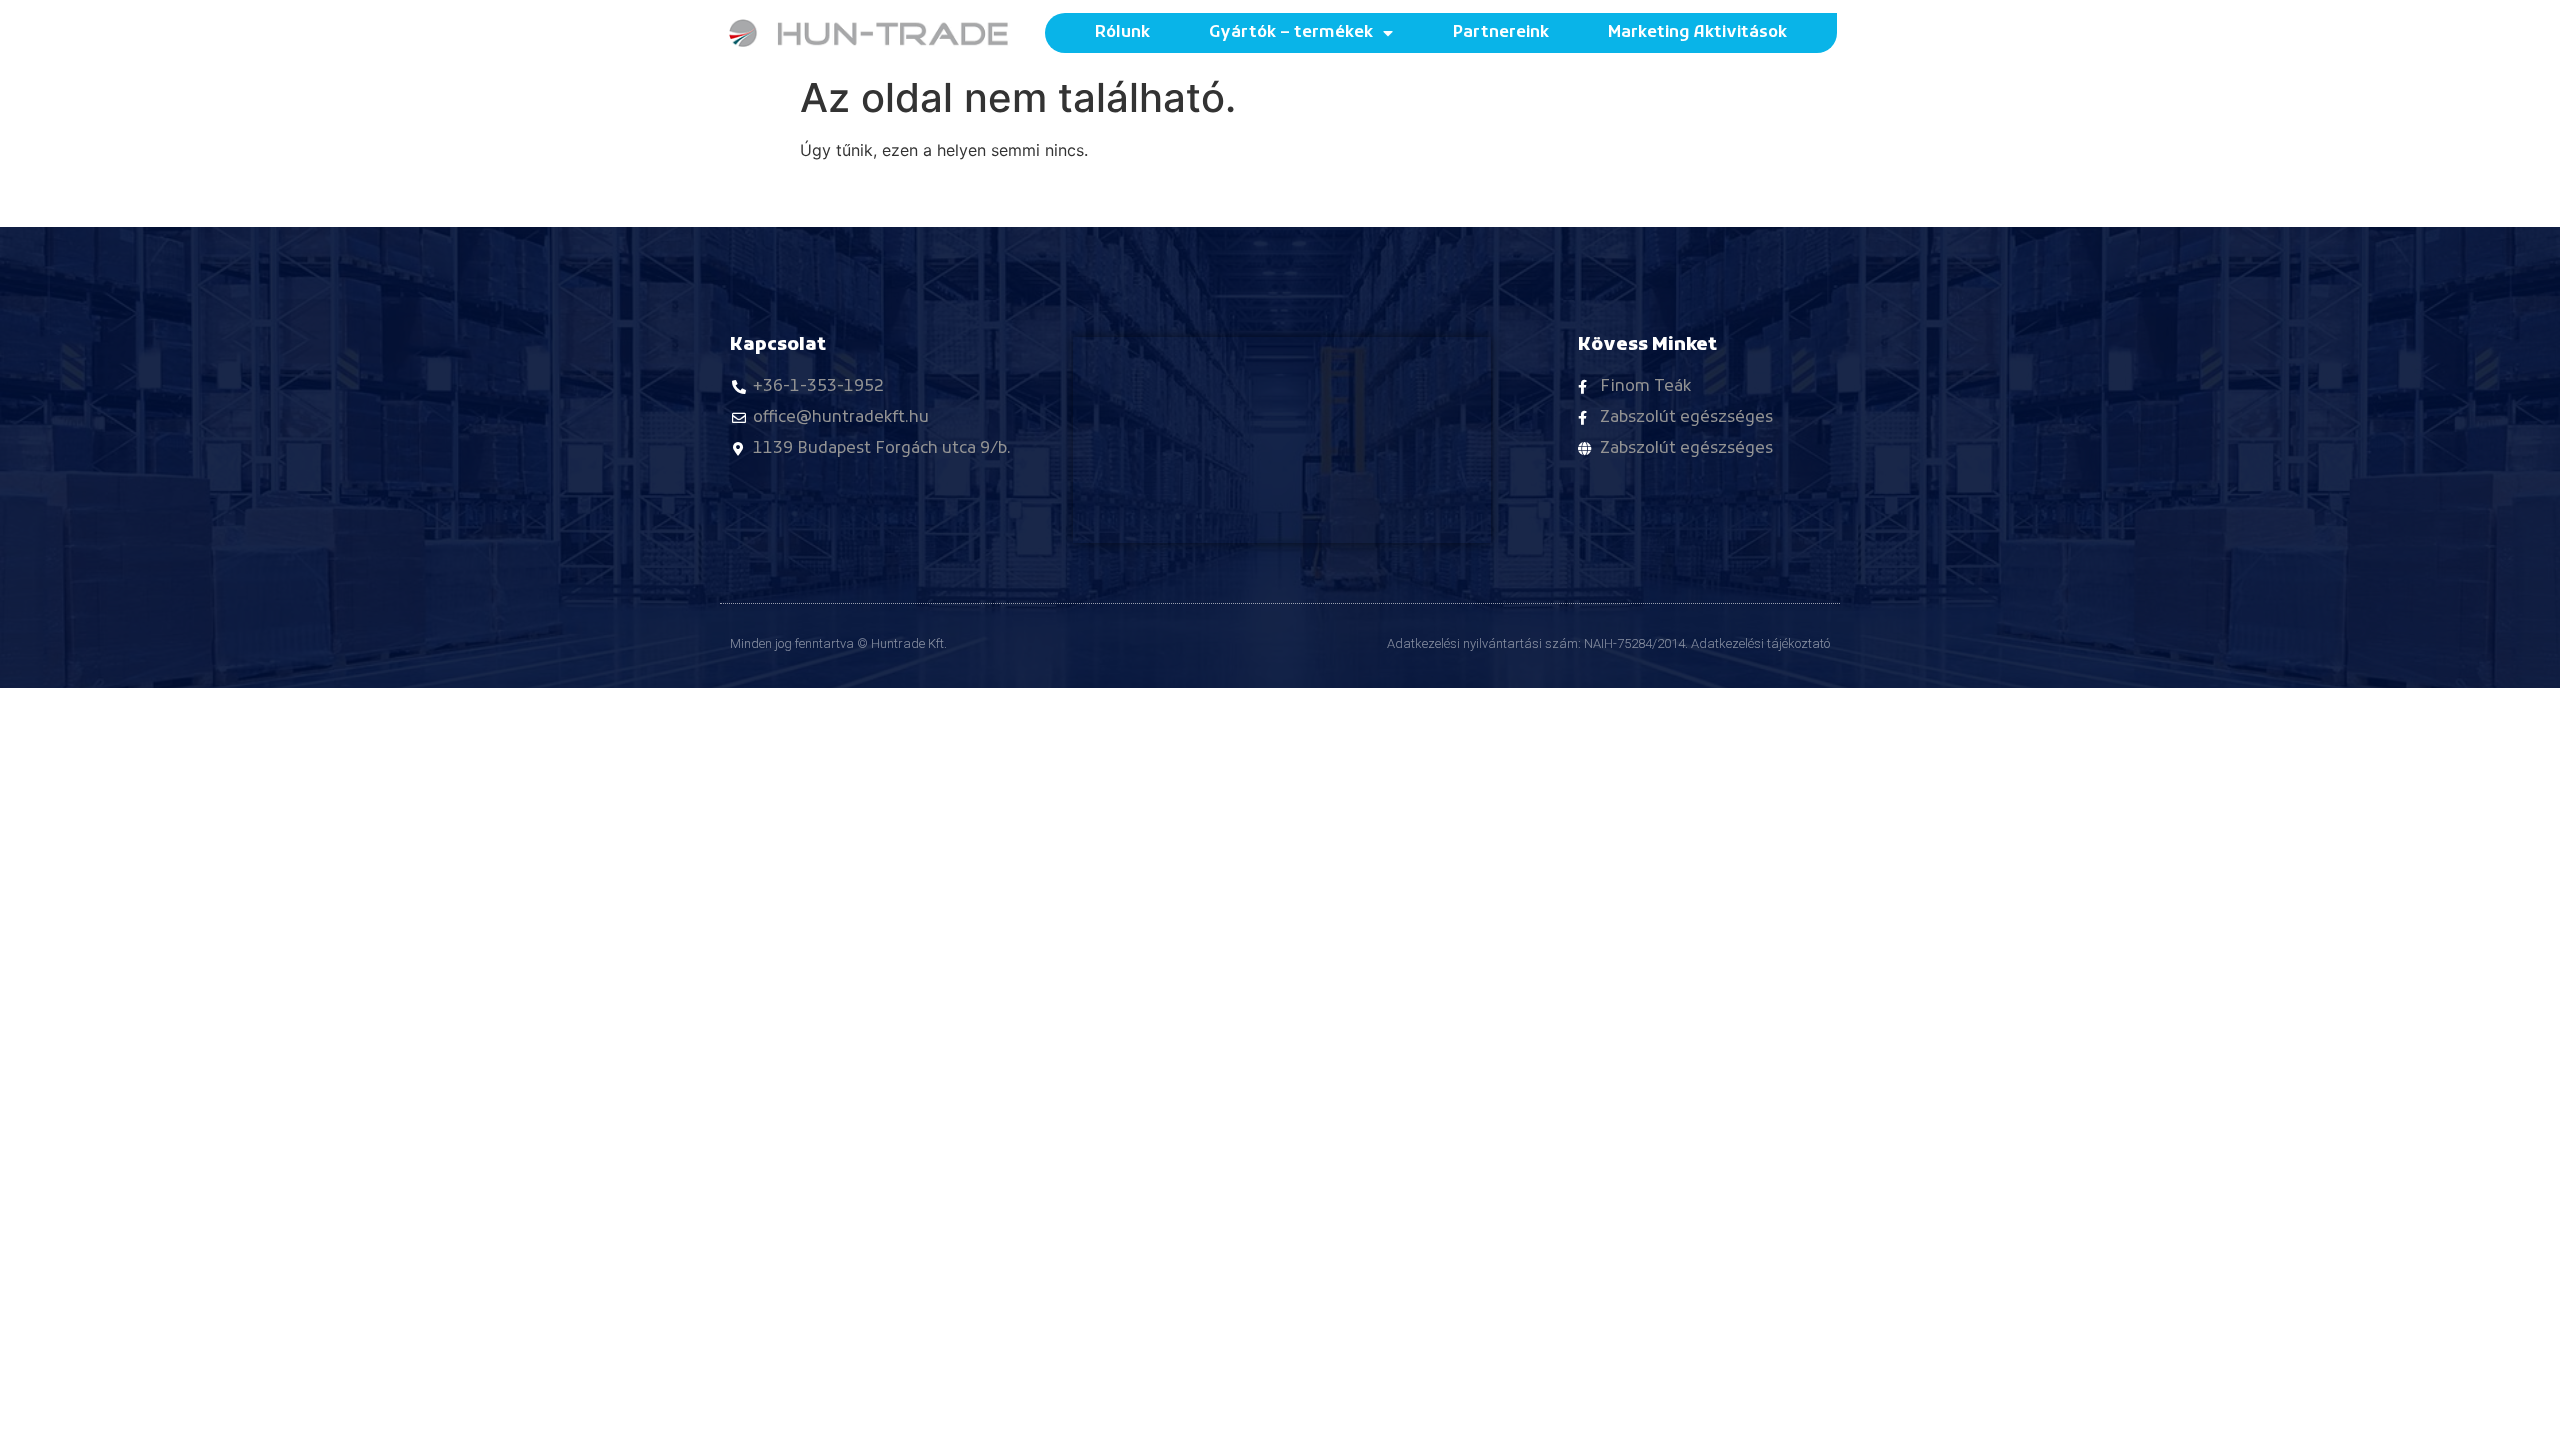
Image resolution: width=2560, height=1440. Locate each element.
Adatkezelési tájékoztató (1760, 643)
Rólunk (1122, 33)
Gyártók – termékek (1291, 33)
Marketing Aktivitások (1697, 33)
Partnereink (1501, 33)
